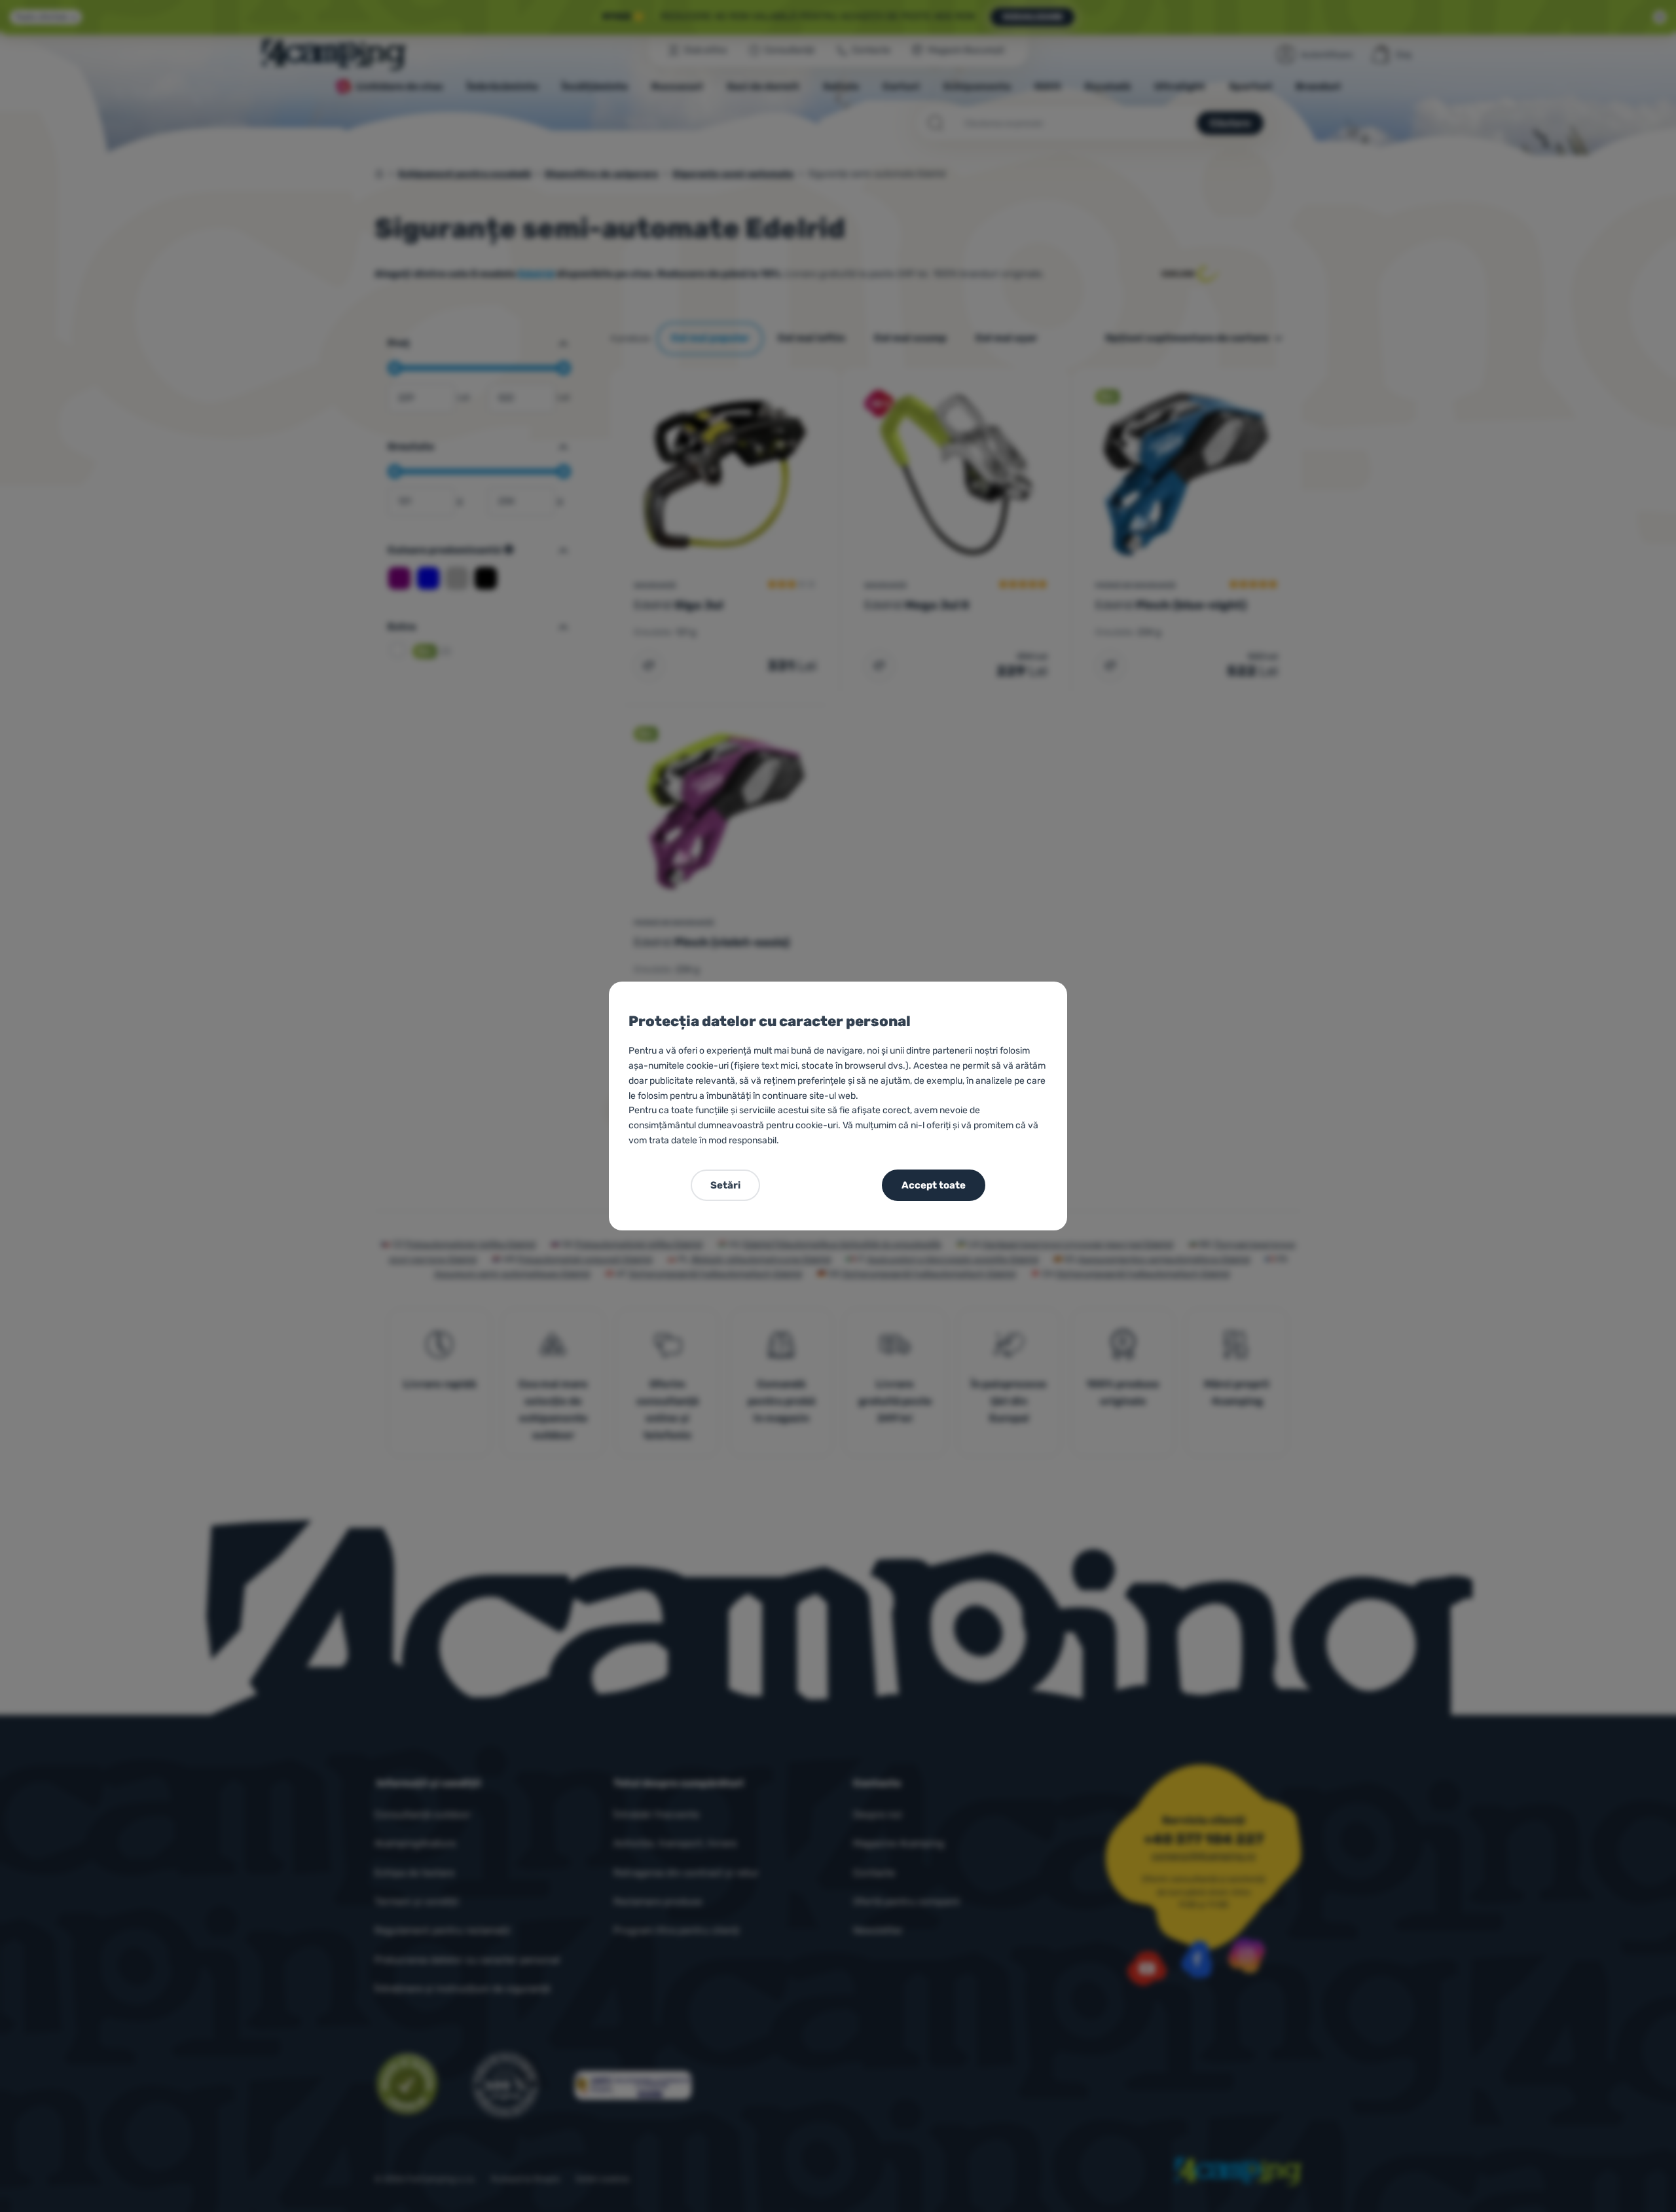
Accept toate (934, 1185)
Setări (725, 1185)
